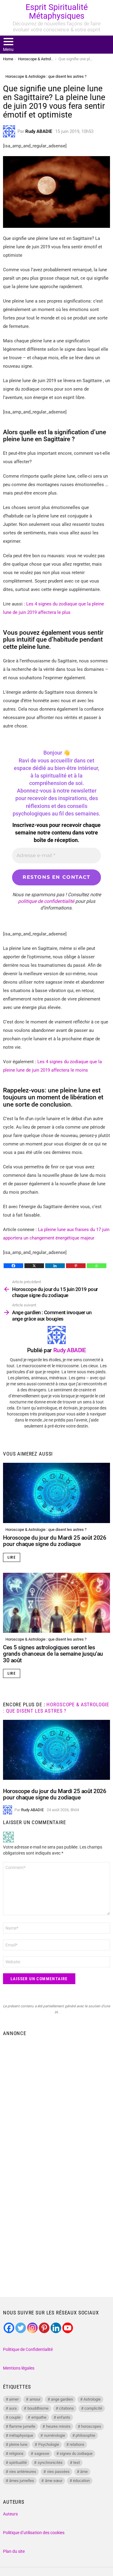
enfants (64, 2417)
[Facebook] (13, 1266)
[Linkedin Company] (56, 2328)
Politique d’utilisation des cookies (34, 2533)
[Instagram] (32, 2328)
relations (77, 2444)
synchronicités (50, 2463)
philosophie (85, 2435)
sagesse (42, 2453)
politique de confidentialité (46, 901)
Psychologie (49, 2444)
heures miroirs (58, 2426)
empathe (39, 2417)
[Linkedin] (55, 1266)
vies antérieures (23, 2472)
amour (35, 2399)
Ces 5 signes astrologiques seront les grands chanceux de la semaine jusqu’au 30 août (53, 1654)
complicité (93, 2408)
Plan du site (14, 2551)
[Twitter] (21, 2328)
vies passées (58, 2472)
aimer (14, 2399)
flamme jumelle (22, 2426)
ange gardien (62, 2399)
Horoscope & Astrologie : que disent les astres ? (46, 1530)
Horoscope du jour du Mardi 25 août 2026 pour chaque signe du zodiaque (55, 1541)
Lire (12, 1557)
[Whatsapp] (97, 1266)
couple (15, 2417)
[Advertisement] (56, 2099)
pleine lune (18, 2444)
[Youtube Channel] (68, 2328)
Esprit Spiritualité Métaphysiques (57, 12)
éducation (81, 2481)
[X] (34, 1266)
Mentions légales (19, 2368)
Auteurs (10, 2514)
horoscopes (91, 2426)
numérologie (55, 2435)
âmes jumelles (22, 2481)
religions (16, 2453)
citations (66, 2408)
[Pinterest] (76, 1266)
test (77, 2463)
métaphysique (21, 2435)
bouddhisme (38, 2408)
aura (13, 2408)
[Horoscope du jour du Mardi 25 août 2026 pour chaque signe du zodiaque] (56, 1493)
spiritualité (18, 2463)
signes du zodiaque (76, 2453)
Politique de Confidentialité (28, 2349)
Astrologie (92, 2399)
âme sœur (54, 2481)
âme (84, 2472)
